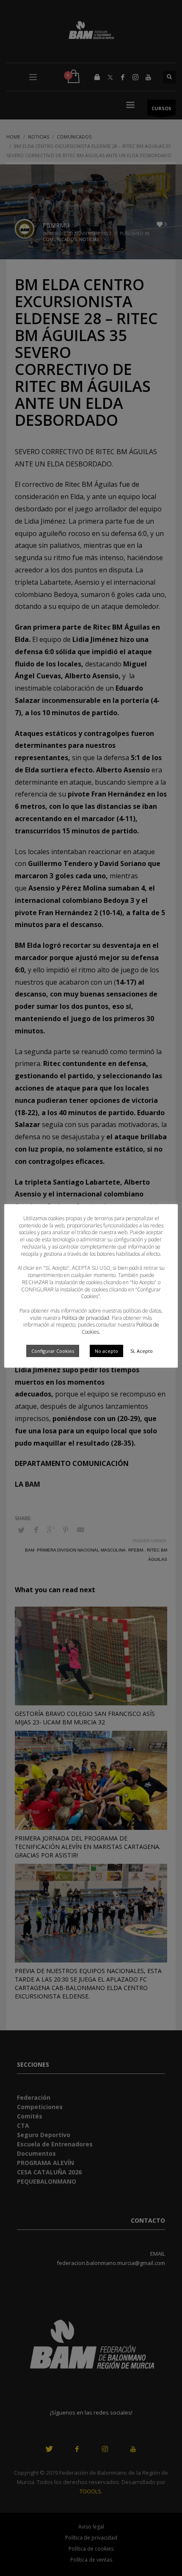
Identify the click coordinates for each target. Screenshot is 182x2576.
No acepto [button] (106, 1351)
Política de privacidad (85, 1318)
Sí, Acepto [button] (142, 1351)
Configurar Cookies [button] (53, 1351)
